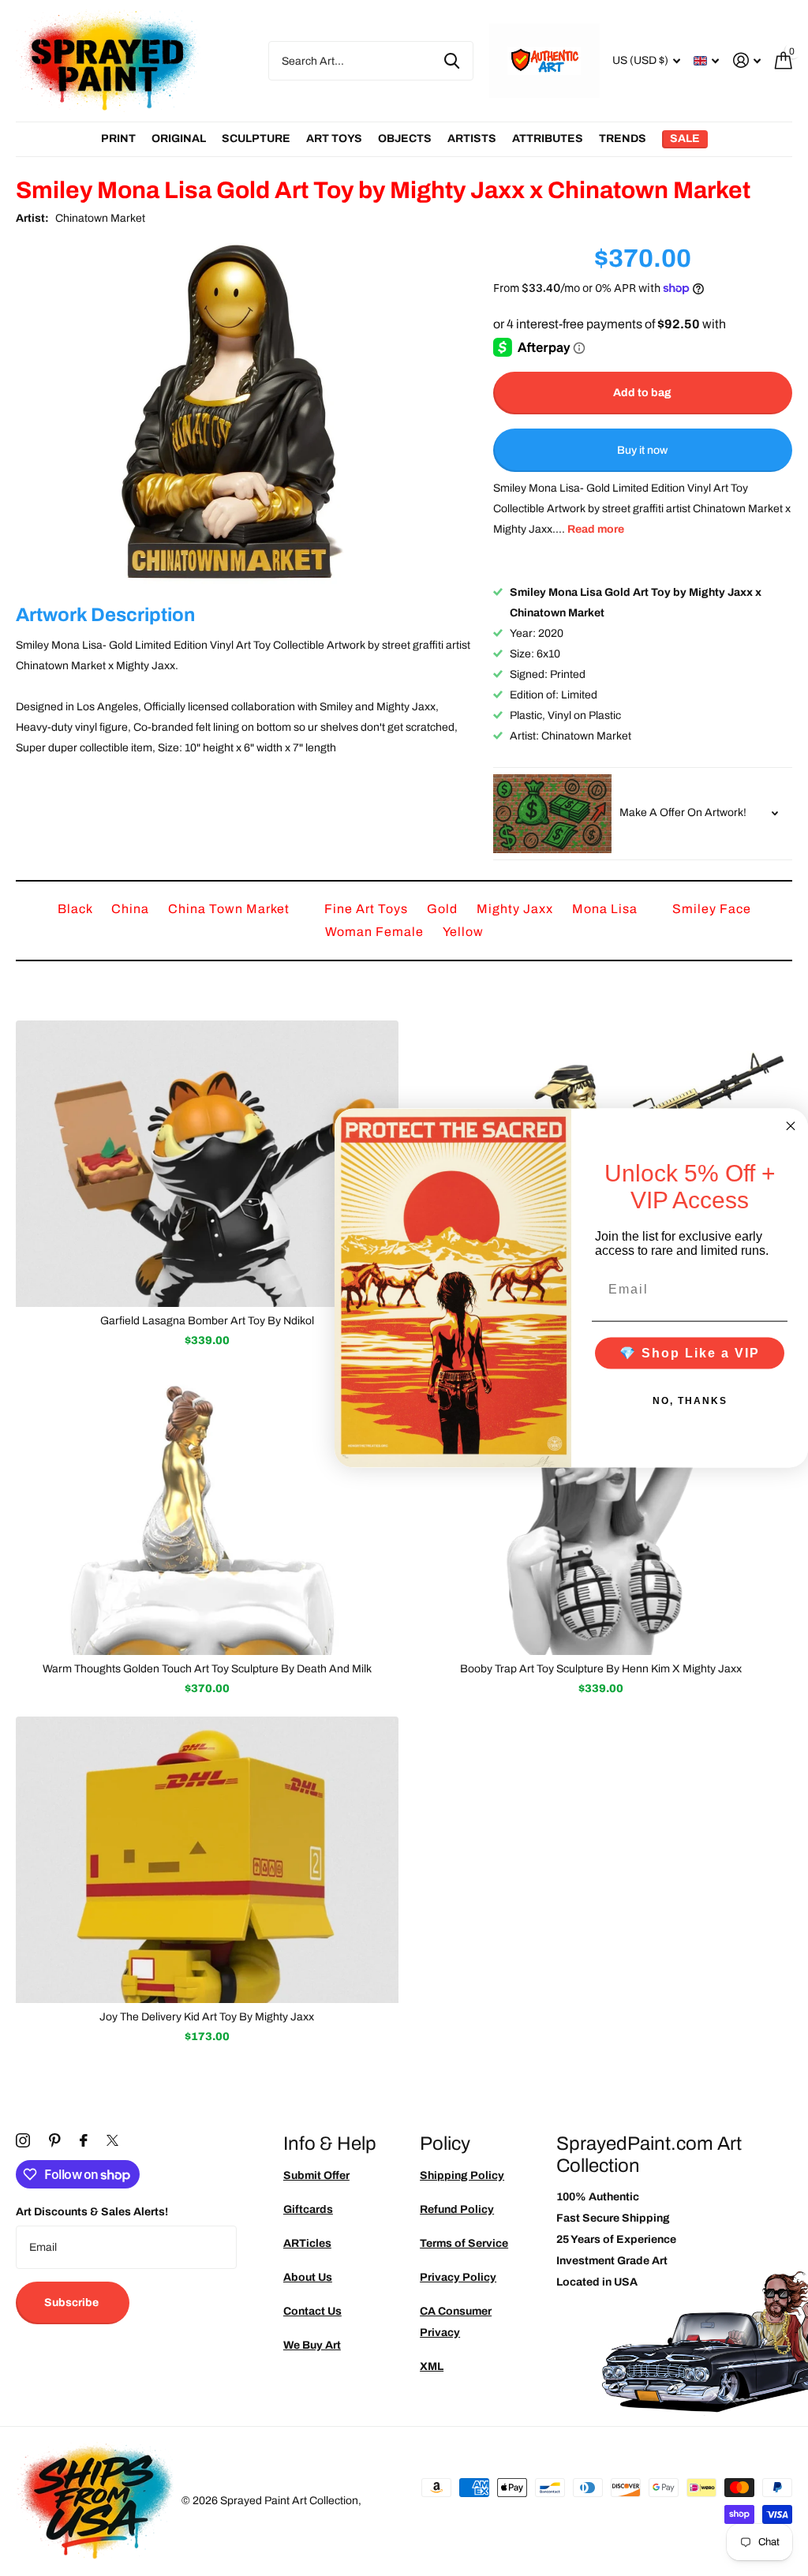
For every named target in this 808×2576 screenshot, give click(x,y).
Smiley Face (712, 909)
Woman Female (376, 932)
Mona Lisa (606, 909)
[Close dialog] (791, 1126)
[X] (112, 2140)
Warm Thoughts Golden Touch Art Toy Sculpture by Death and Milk (207, 1669)
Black (77, 909)
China (132, 909)
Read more (596, 529)
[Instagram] (23, 2140)
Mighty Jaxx (516, 909)
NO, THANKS (690, 1400)
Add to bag (642, 393)
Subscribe (73, 2303)
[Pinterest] (55, 2140)
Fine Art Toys (368, 909)
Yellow (463, 932)
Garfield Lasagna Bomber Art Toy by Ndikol (207, 1321)
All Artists (118, 139)
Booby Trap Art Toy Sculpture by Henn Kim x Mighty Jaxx (601, 1669)
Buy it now (642, 450)
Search (452, 61)
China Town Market (230, 909)
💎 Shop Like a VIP (690, 1352)
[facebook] (84, 2140)
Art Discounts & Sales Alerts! (92, 2212)
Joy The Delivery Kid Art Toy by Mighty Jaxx (207, 2017)
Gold (444, 909)
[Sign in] (747, 60)
